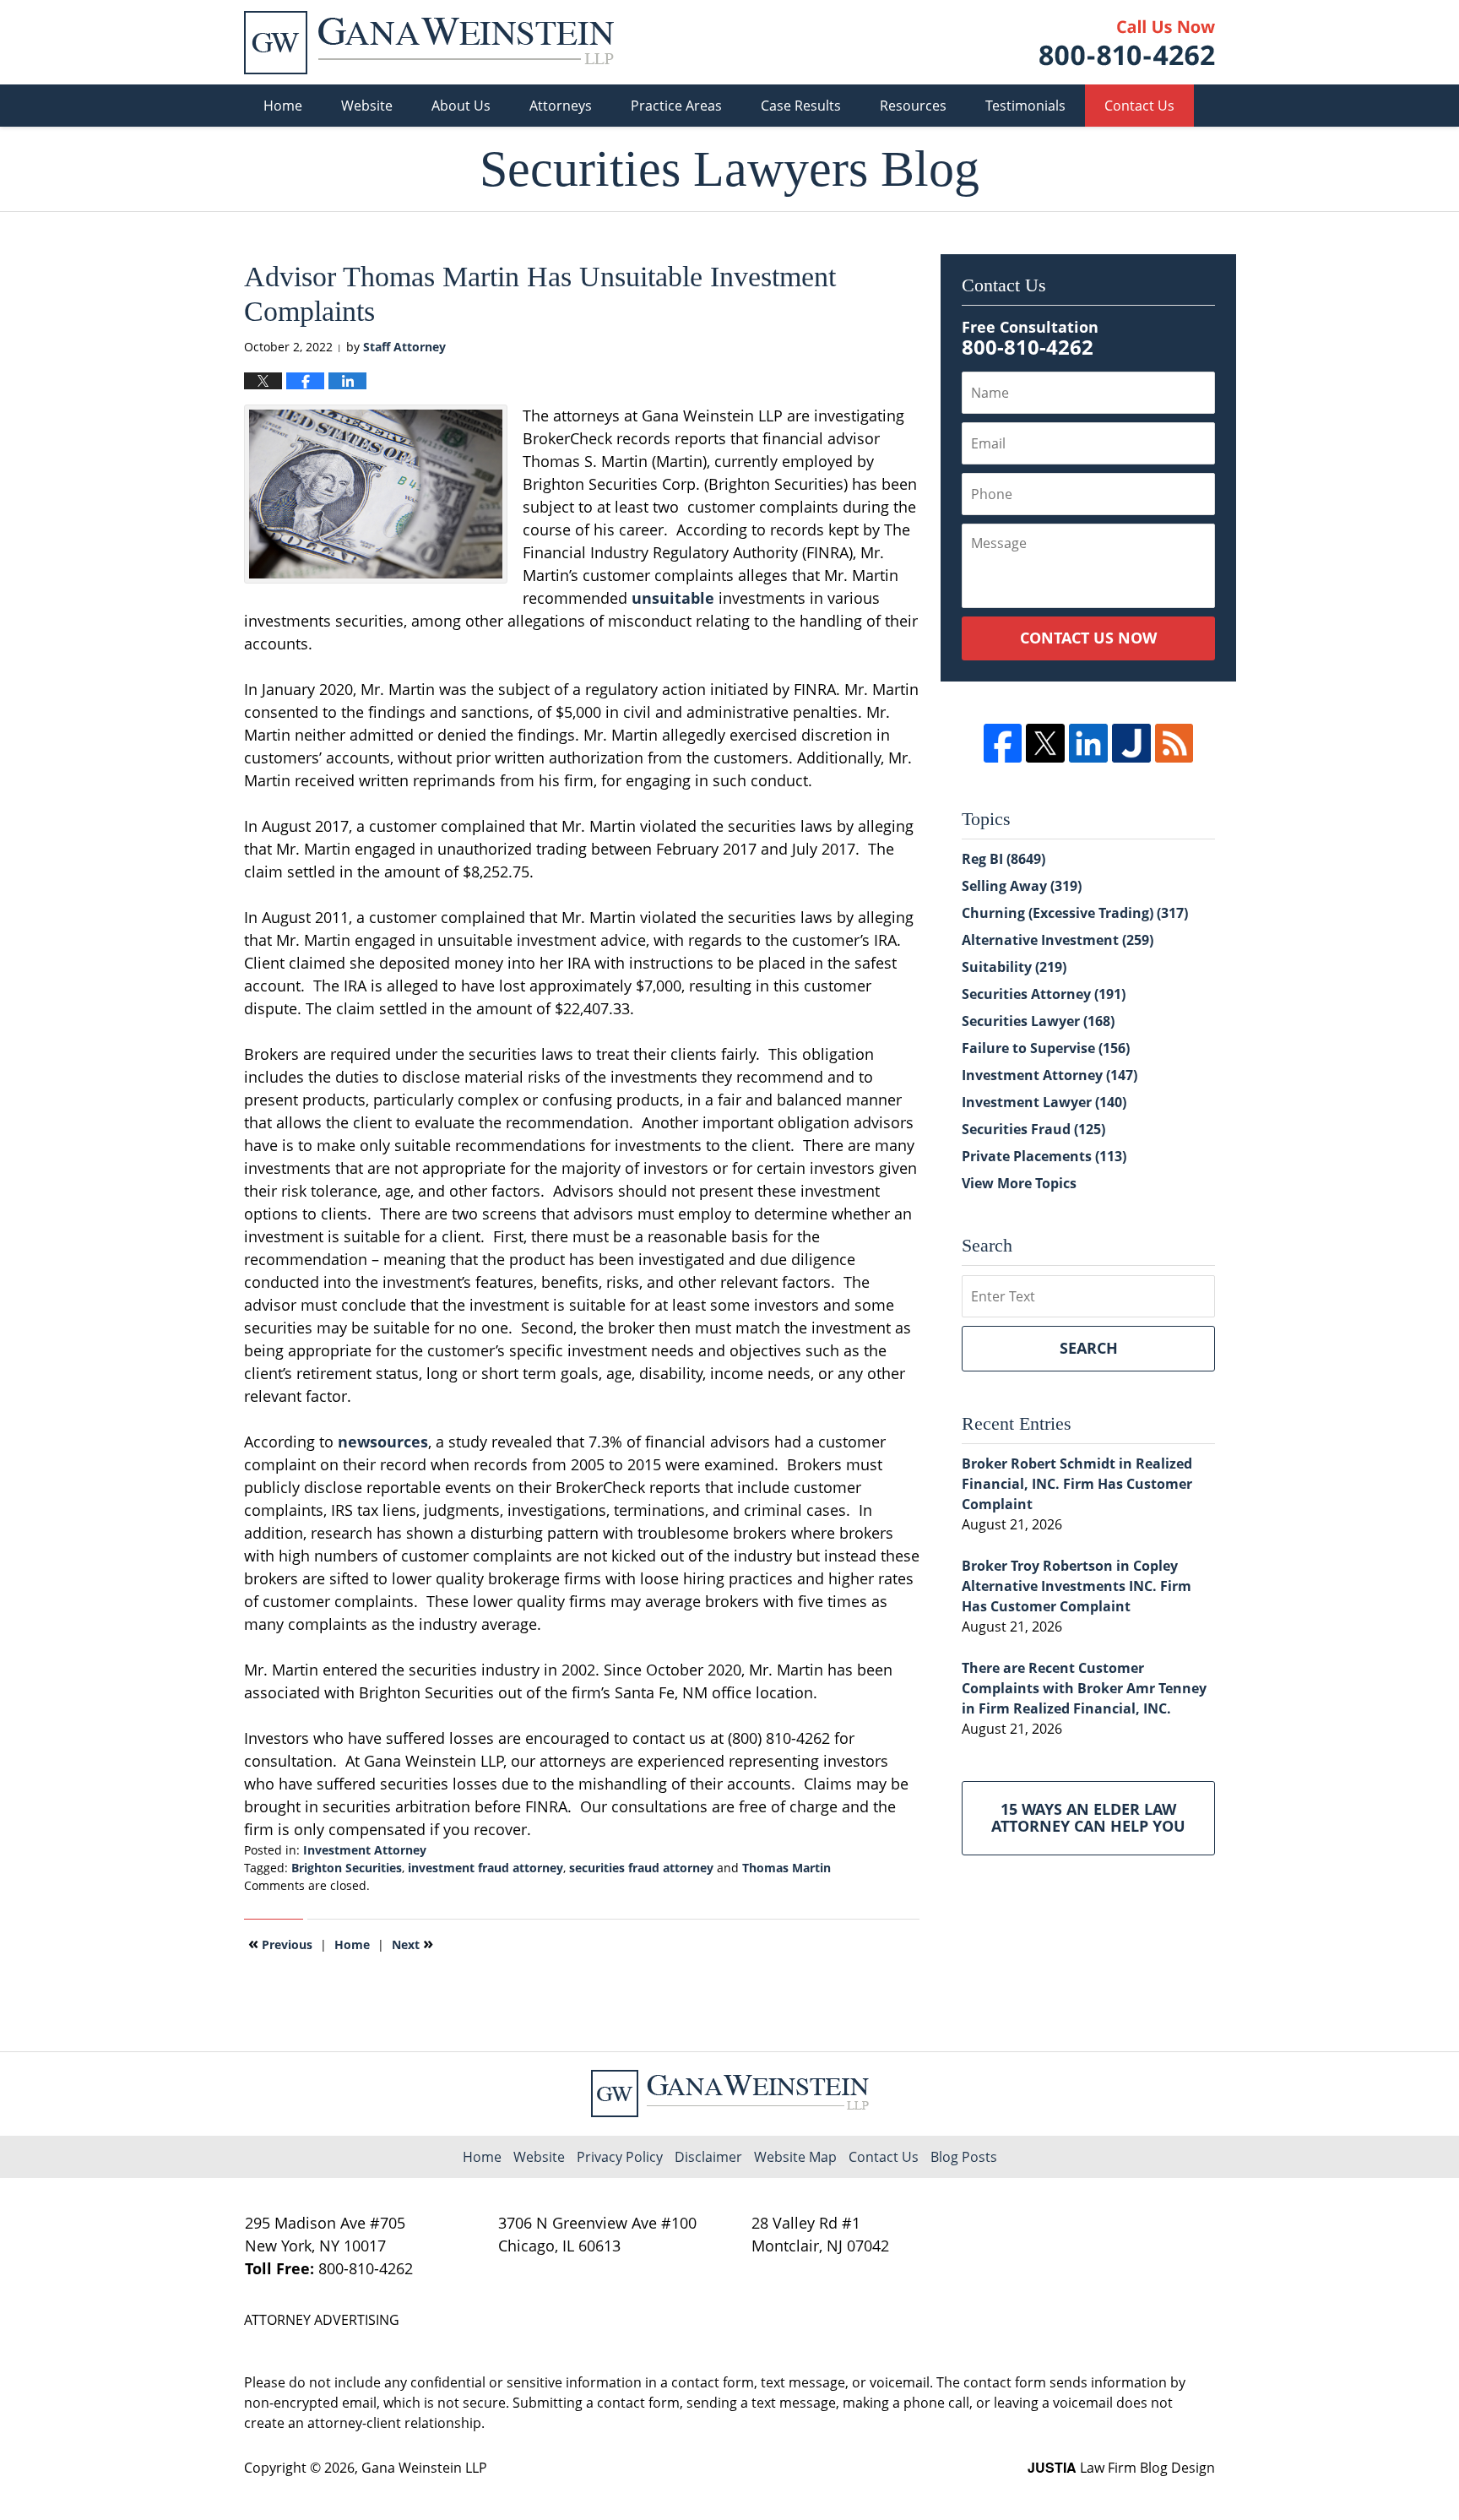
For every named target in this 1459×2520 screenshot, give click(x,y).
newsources (383, 1442)
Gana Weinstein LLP (424, 2468)
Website (367, 106)
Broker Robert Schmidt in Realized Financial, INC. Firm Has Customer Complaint (1077, 1484)
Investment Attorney (365, 1850)
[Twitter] (1045, 743)
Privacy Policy (620, 2157)
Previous (280, 1943)
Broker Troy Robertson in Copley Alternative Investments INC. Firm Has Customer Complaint (1077, 1586)
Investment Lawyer (1044, 1102)
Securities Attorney (1044, 994)
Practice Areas (676, 106)
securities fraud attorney (641, 1868)
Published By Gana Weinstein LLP (1127, 43)
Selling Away (1022, 886)
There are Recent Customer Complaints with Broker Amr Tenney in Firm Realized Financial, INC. (1084, 1688)
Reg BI (1003, 859)
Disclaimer (708, 2157)
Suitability (1014, 967)
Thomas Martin (786, 1868)
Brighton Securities (347, 1868)
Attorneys (561, 106)
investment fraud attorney (485, 1868)
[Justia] (1131, 743)
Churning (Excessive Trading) (1075, 913)
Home (283, 106)
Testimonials (1025, 106)
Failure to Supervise (1046, 1048)
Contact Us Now (1088, 638)
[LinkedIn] (1088, 743)
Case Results (801, 106)
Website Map (795, 2157)
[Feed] (1174, 743)
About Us (461, 106)
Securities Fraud (1033, 1129)
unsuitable (675, 598)
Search (1089, 1348)
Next (412, 1943)
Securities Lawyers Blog (429, 43)
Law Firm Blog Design (1121, 2468)
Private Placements (1044, 1156)
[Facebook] (1003, 743)
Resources (913, 106)
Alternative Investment (1058, 940)
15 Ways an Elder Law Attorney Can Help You (1088, 1817)
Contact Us (1139, 106)
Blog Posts (964, 2157)
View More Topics (1019, 1183)
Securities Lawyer (1038, 1021)
